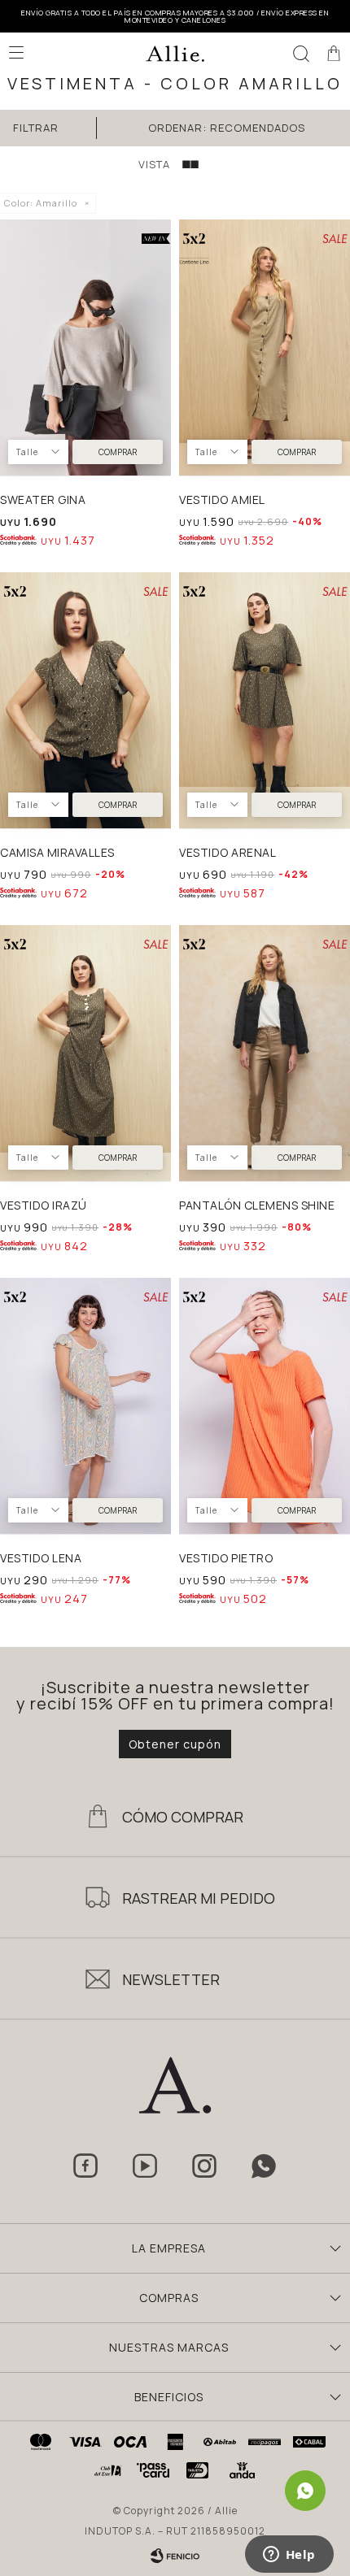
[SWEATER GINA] (85, 348)
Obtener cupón (175, 1744)
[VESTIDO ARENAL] (265, 700)
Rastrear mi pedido (199, 1898)
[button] (301, 53)
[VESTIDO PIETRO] (265, 1406)
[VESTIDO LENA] (85, 1406)
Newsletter (171, 1979)
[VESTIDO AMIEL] (265, 348)
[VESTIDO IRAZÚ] (85, 1053)
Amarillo (41, 203)
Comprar (118, 452)
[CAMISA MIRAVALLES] (85, 700)
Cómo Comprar (183, 1817)
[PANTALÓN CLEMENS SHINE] (265, 1053)
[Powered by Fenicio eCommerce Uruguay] (175, 2556)
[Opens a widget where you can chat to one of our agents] (289, 2556)
